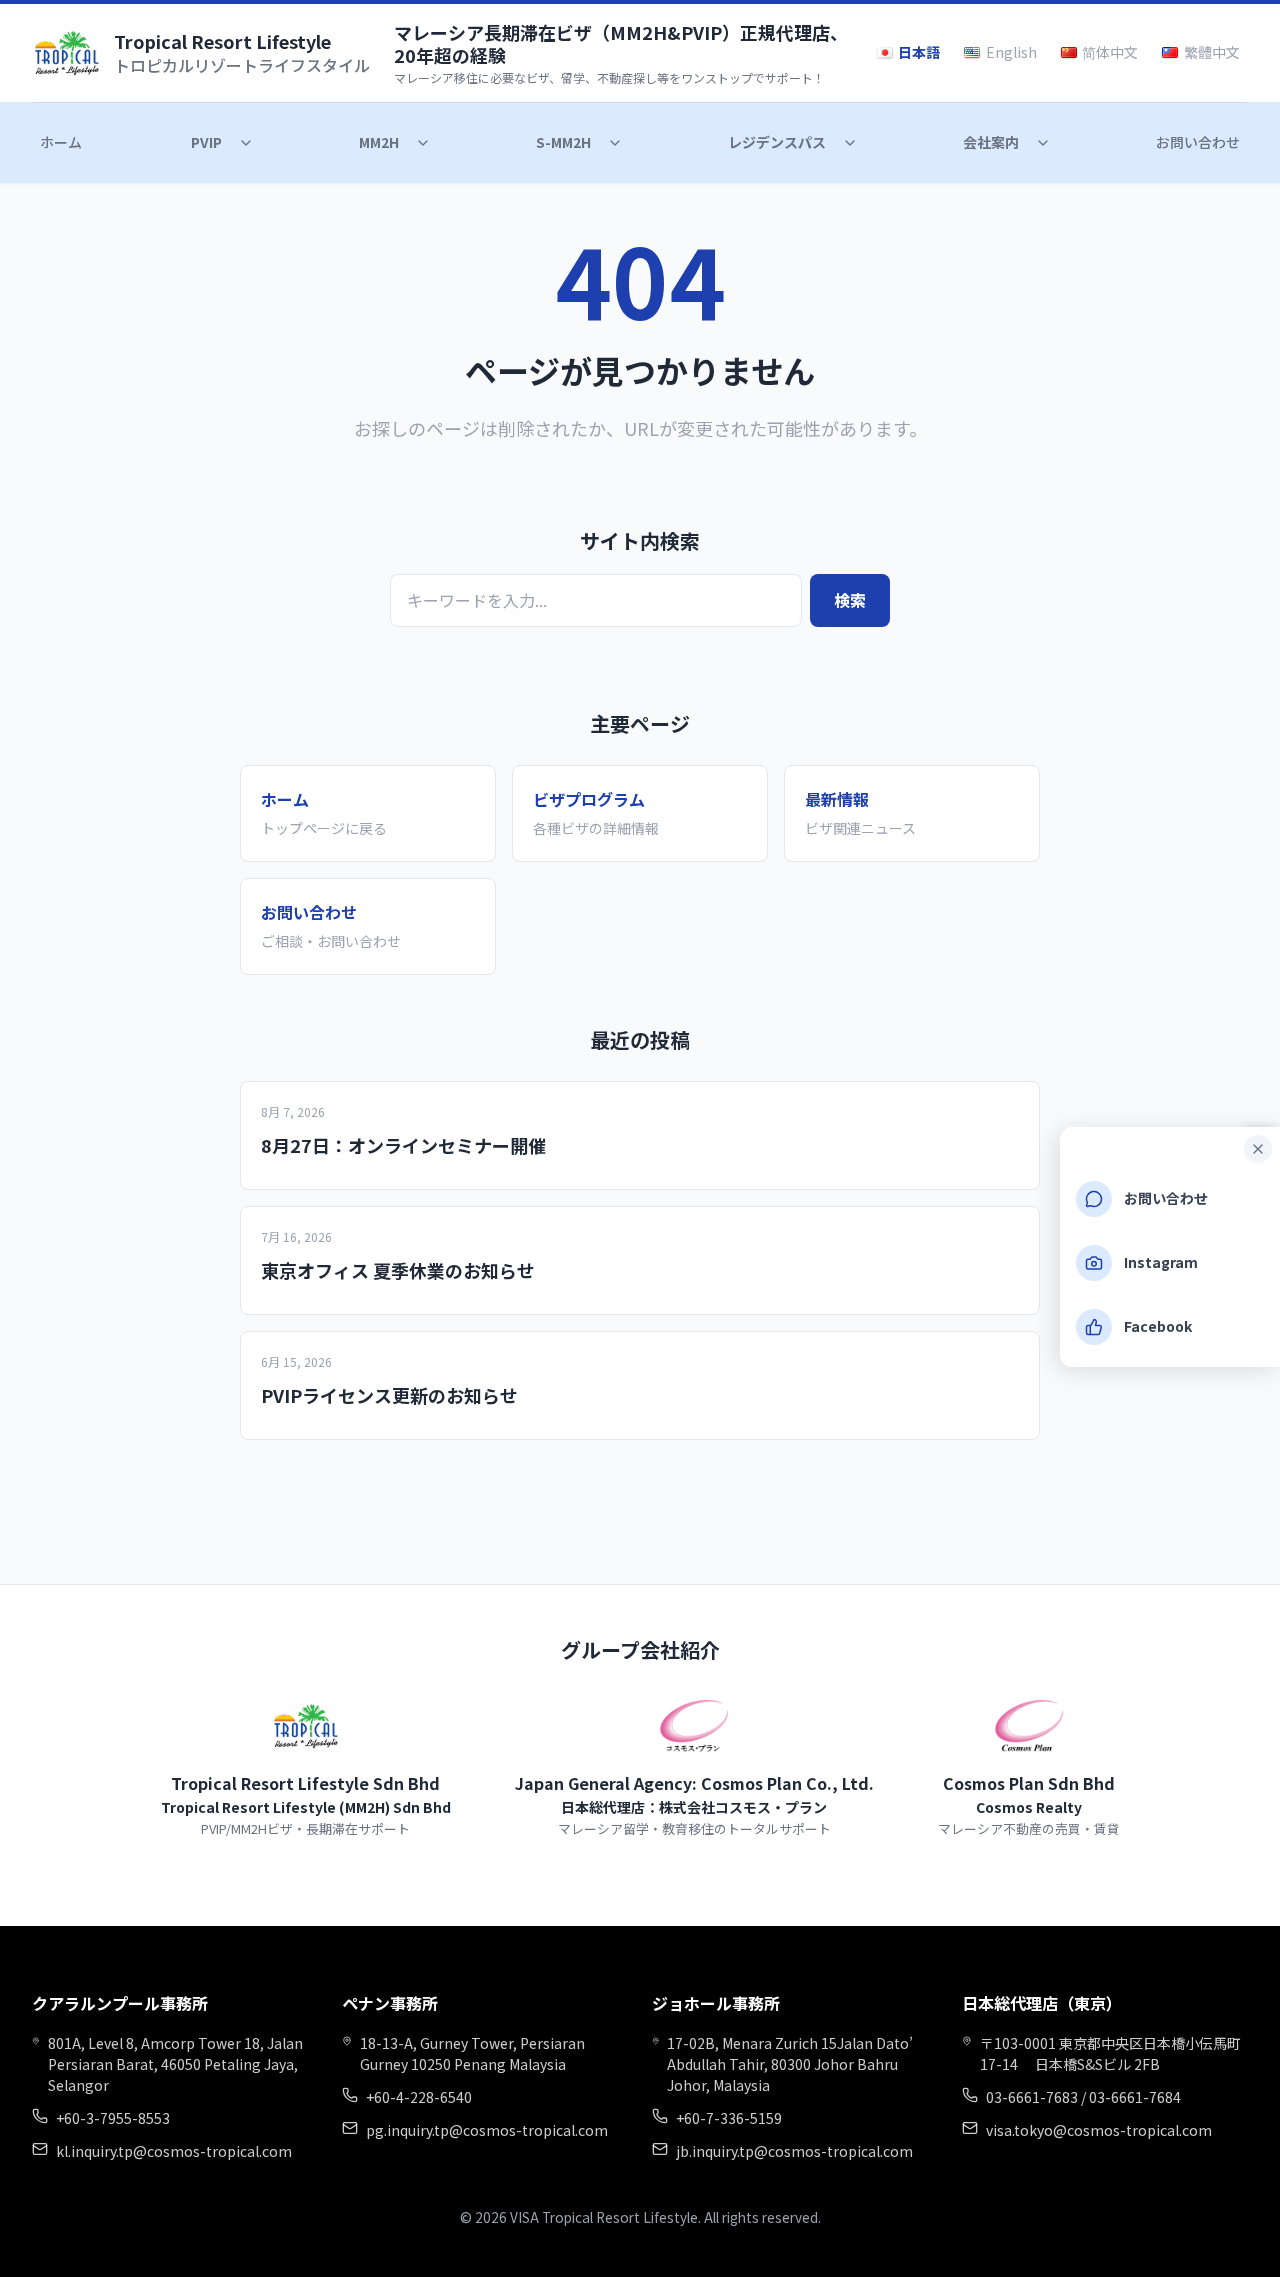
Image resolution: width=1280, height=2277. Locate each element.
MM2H (379, 142)
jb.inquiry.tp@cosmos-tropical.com (794, 2151)
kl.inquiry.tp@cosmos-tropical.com (174, 2151)
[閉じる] (1258, 1149)
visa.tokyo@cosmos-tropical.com (1099, 2130)
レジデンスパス (777, 142)
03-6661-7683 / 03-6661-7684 (1083, 2097)
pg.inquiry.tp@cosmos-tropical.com (487, 2130)
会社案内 (991, 142)
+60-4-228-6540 (419, 2097)
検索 (850, 600)
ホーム (61, 142)
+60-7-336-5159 (729, 2118)
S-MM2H (563, 142)
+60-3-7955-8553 (113, 2118)
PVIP (206, 142)
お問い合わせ (1198, 142)
